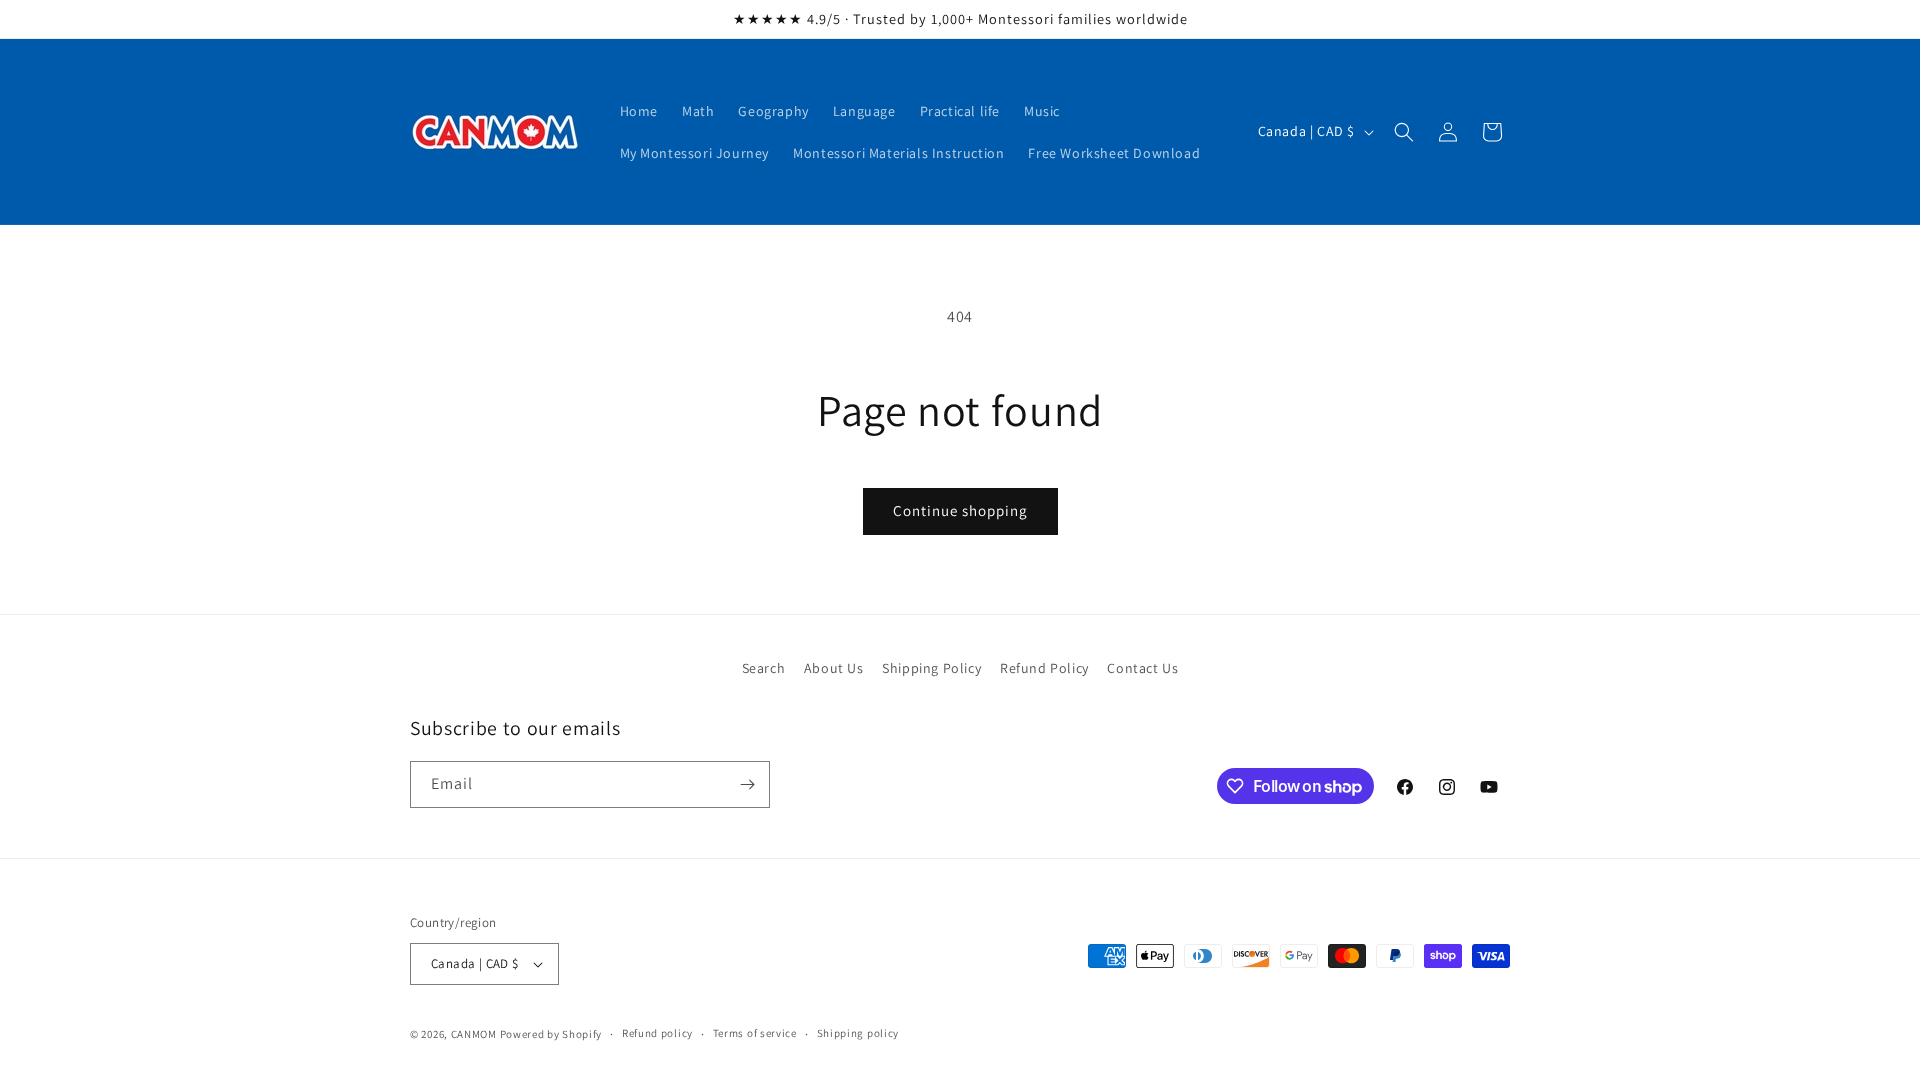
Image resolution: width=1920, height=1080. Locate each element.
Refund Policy (1044, 668)
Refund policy (657, 1033)
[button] (1404, 132)
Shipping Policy (931, 668)
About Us (834, 668)
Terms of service (755, 1033)
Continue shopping (960, 510)
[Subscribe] (747, 784)
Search (764, 668)
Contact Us (1142, 668)
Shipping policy (858, 1033)
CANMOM (474, 1034)
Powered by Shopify (551, 1034)
